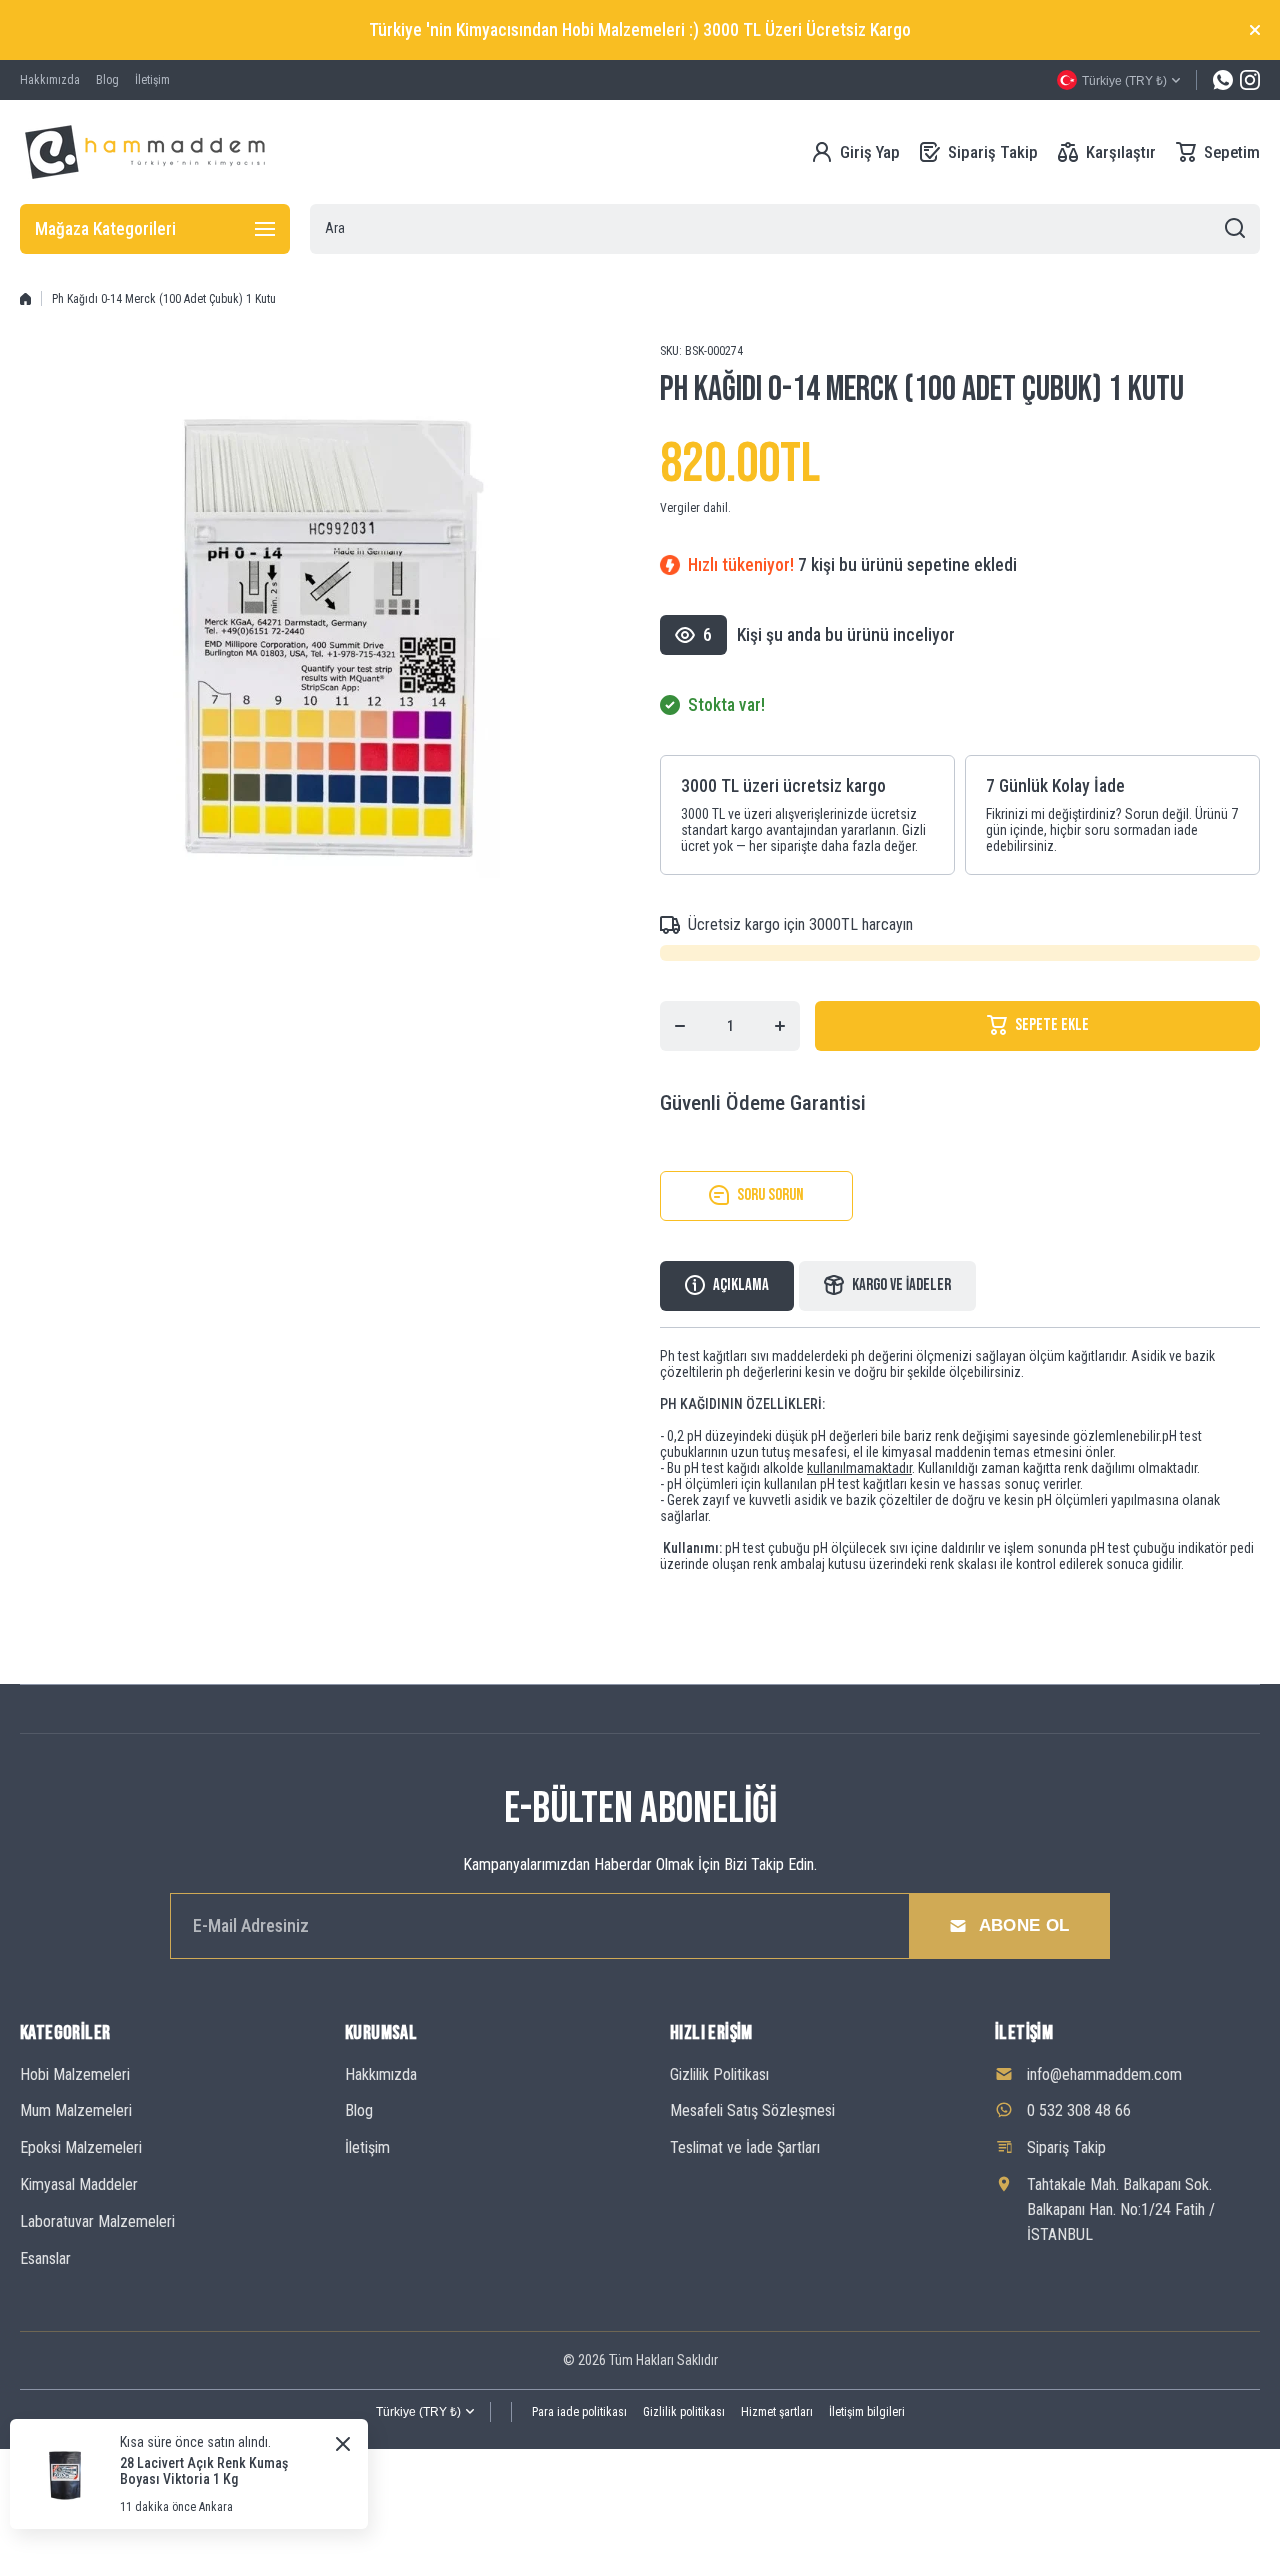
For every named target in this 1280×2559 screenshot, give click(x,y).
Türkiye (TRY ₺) (418, 2412)
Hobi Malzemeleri (75, 2074)
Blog (359, 2110)
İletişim (367, 2147)
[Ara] (1235, 229)
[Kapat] (1255, 30)
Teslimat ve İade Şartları (745, 2147)
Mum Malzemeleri (76, 2110)
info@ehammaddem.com (1104, 2074)
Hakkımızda (381, 2074)
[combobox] (785, 229)
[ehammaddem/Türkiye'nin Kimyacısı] (145, 152)
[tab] (887, 1286)
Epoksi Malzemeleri (81, 2147)
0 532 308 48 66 (1079, 2110)
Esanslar (45, 2258)
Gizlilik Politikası (719, 2074)
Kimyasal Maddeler (79, 2184)
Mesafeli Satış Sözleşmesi (752, 2110)
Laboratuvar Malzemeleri (97, 2221)
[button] (1218, 152)
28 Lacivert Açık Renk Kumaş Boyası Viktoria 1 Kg (204, 2471)
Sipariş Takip (1066, 2147)
